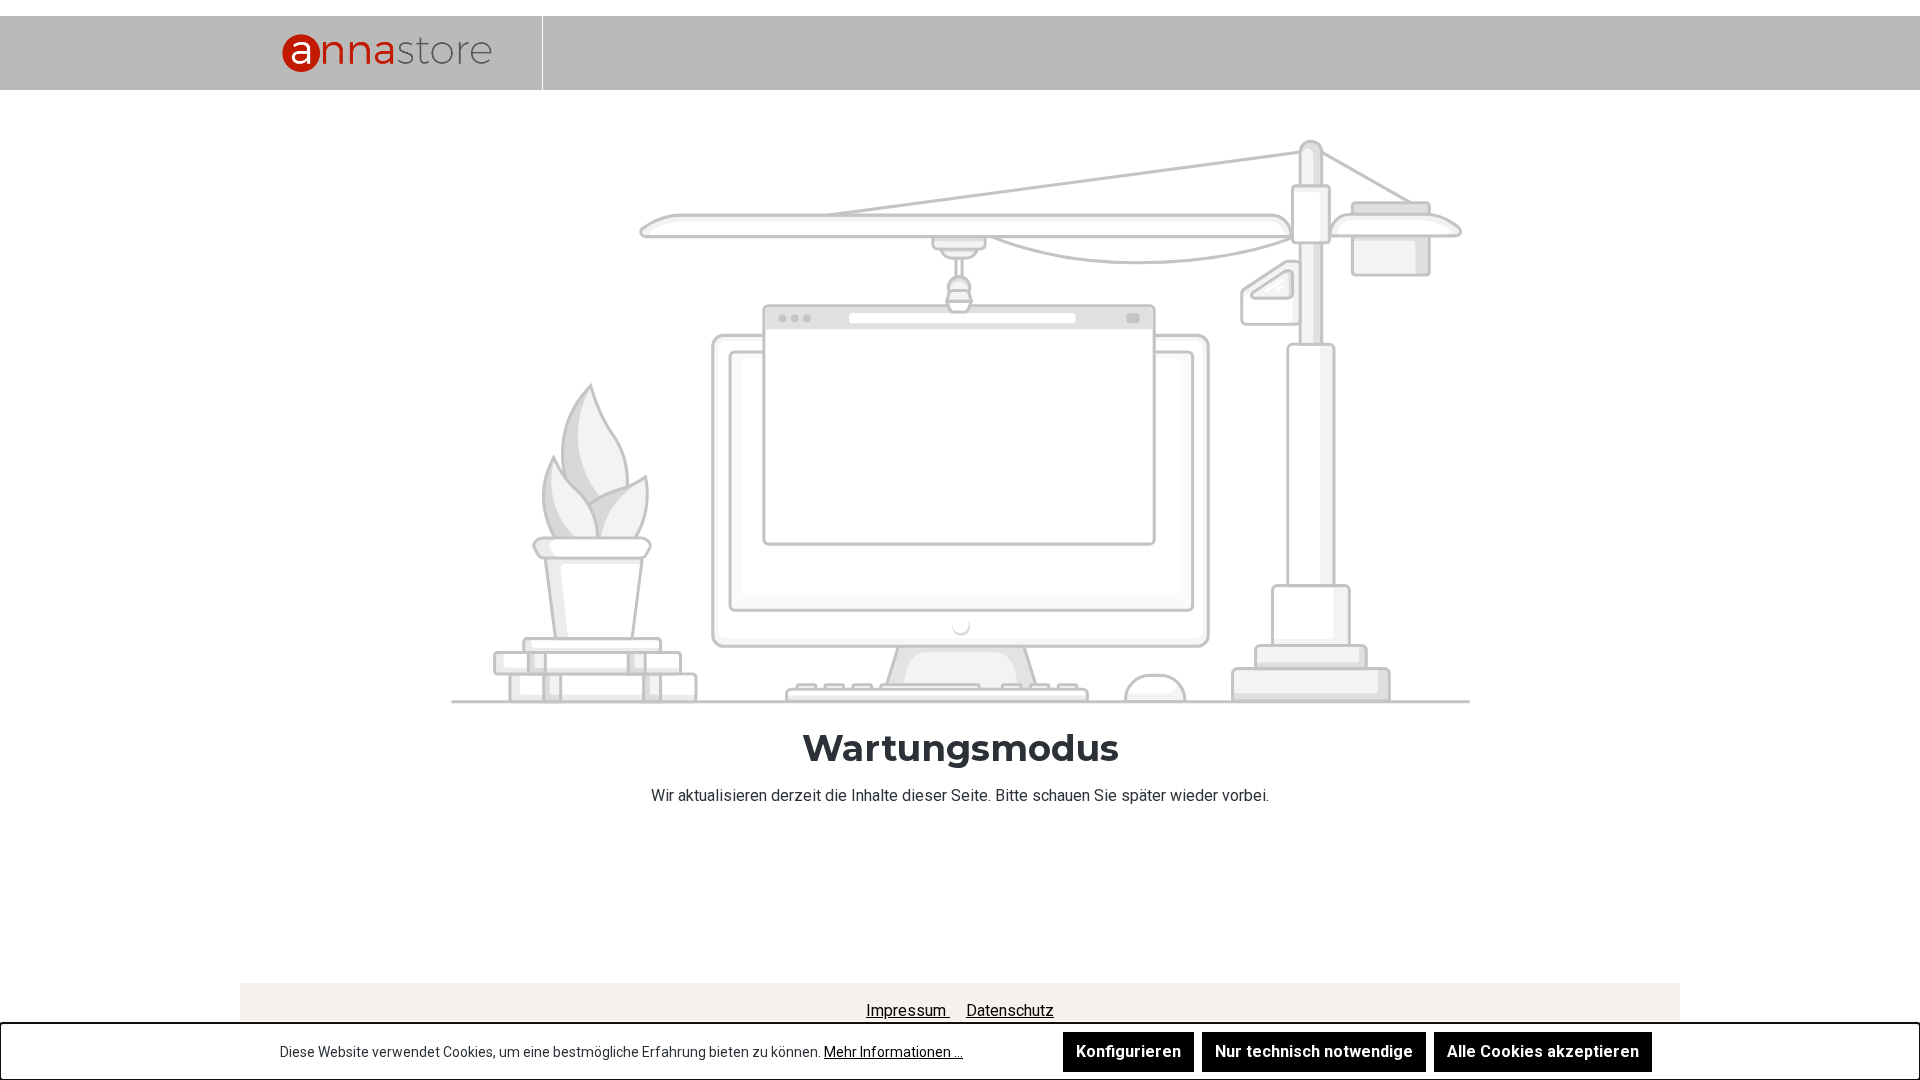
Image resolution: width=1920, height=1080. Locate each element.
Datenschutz (1010, 1010)
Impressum (908, 1010)
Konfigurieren (1128, 1051)
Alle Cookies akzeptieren (1543, 1051)
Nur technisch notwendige (1314, 1051)
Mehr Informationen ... (893, 1052)
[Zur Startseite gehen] (387, 53)
